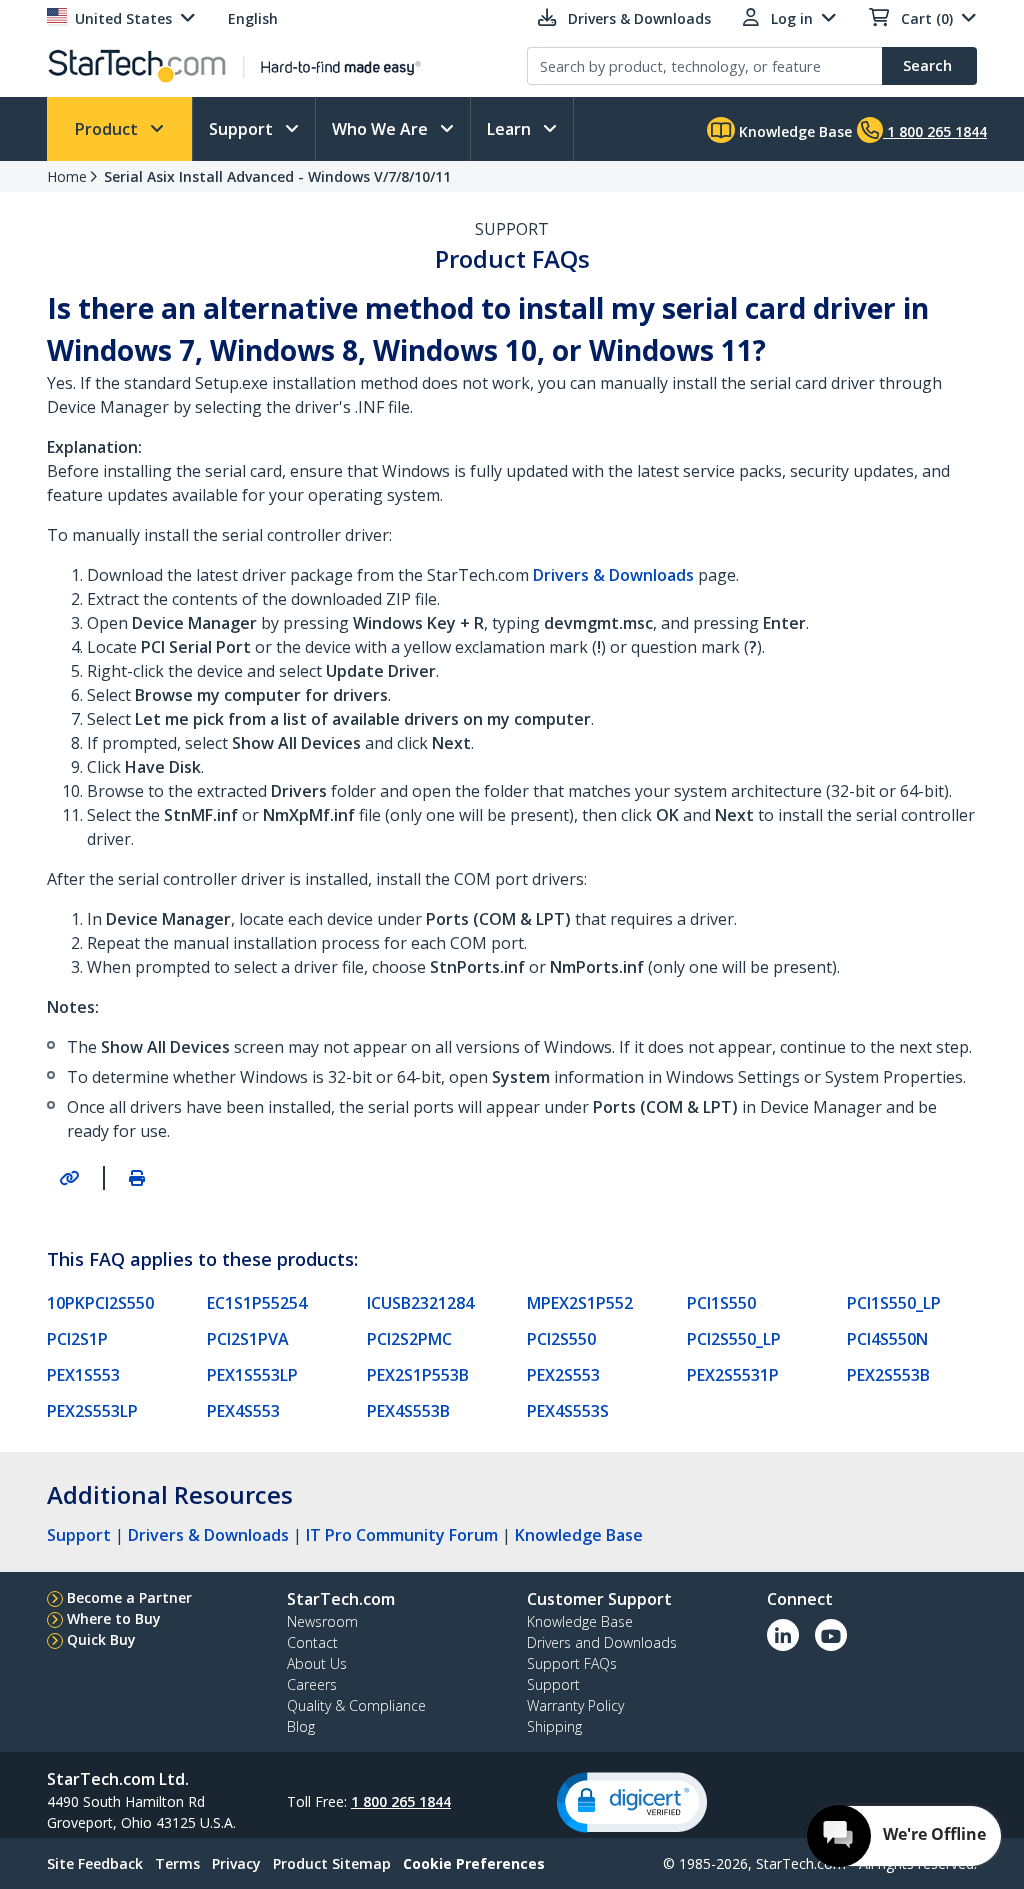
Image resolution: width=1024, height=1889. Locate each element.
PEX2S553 (563, 1375)
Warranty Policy (575, 1705)
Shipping (554, 1726)
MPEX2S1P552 (580, 1303)
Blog (301, 1726)
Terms (177, 1863)
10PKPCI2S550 (100, 1303)
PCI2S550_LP (734, 1339)
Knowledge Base (793, 131)
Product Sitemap (332, 1863)
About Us (317, 1663)
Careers (312, 1684)
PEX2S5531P (733, 1375)
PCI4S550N (887, 1339)
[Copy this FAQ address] (69, 1178)
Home (67, 176)
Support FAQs (572, 1663)
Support (243, 129)
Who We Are (382, 129)
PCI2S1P (77, 1339)
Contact (312, 1642)
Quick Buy (101, 1639)
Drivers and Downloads (602, 1642)
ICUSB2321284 (420, 1303)
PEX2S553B (888, 1375)
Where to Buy (114, 1618)
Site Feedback (95, 1863)
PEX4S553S (568, 1411)
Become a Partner (129, 1597)
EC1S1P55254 (257, 1303)
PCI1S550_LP (894, 1303)
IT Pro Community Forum (402, 1535)
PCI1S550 (721, 1303)
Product (108, 129)
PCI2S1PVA (248, 1339)
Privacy (236, 1863)
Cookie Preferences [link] (474, 1863)
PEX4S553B (408, 1411)
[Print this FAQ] (137, 1178)
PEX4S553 (243, 1411)
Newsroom (322, 1621)
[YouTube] (831, 1635)
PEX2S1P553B (418, 1375)
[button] (632, 1802)
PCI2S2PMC (409, 1339)
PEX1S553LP (252, 1375)
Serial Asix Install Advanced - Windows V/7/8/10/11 (277, 176)
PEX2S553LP (92, 1411)
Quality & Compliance (356, 1705)
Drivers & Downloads (208, 1535)
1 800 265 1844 (401, 1801)
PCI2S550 (561, 1339)
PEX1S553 (83, 1375)
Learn (511, 129)
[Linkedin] (783, 1635)
